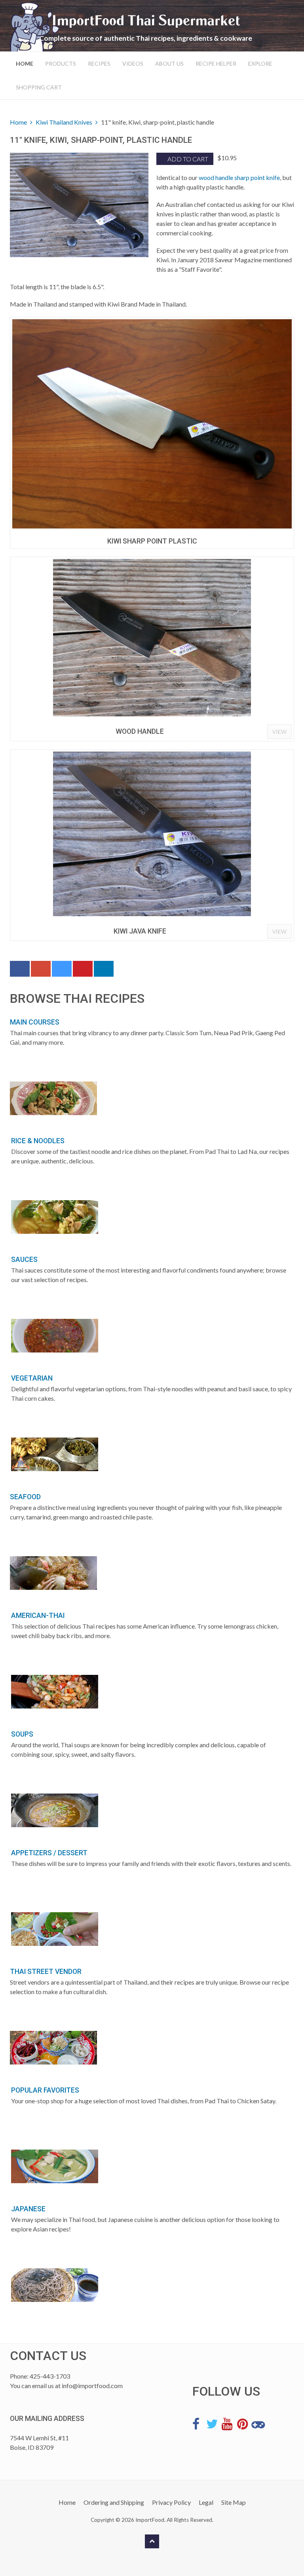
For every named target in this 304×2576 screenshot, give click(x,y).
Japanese (28, 2209)
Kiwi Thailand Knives (64, 122)
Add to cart (187, 159)
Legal (206, 2502)
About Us (169, 63)
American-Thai (38, 1616)
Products (61, 63)
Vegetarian (32, 1378)
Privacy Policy (171, 2502)
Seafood (25, 1497)
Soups (22, 1734)
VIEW (279, 732)
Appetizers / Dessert (49, 1853)
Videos (133, 63)
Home (25, 63)
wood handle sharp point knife (239, 177)
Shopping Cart (39, 87)
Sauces (24, 1260)
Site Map (234, 2502)
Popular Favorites (45, 2090)
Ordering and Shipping (114, 2502)
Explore (260, 63)
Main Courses (35, 1022)
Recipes (99, 63)
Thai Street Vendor (46, 1972)
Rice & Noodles (38, 1141)
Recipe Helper (216, 63)
